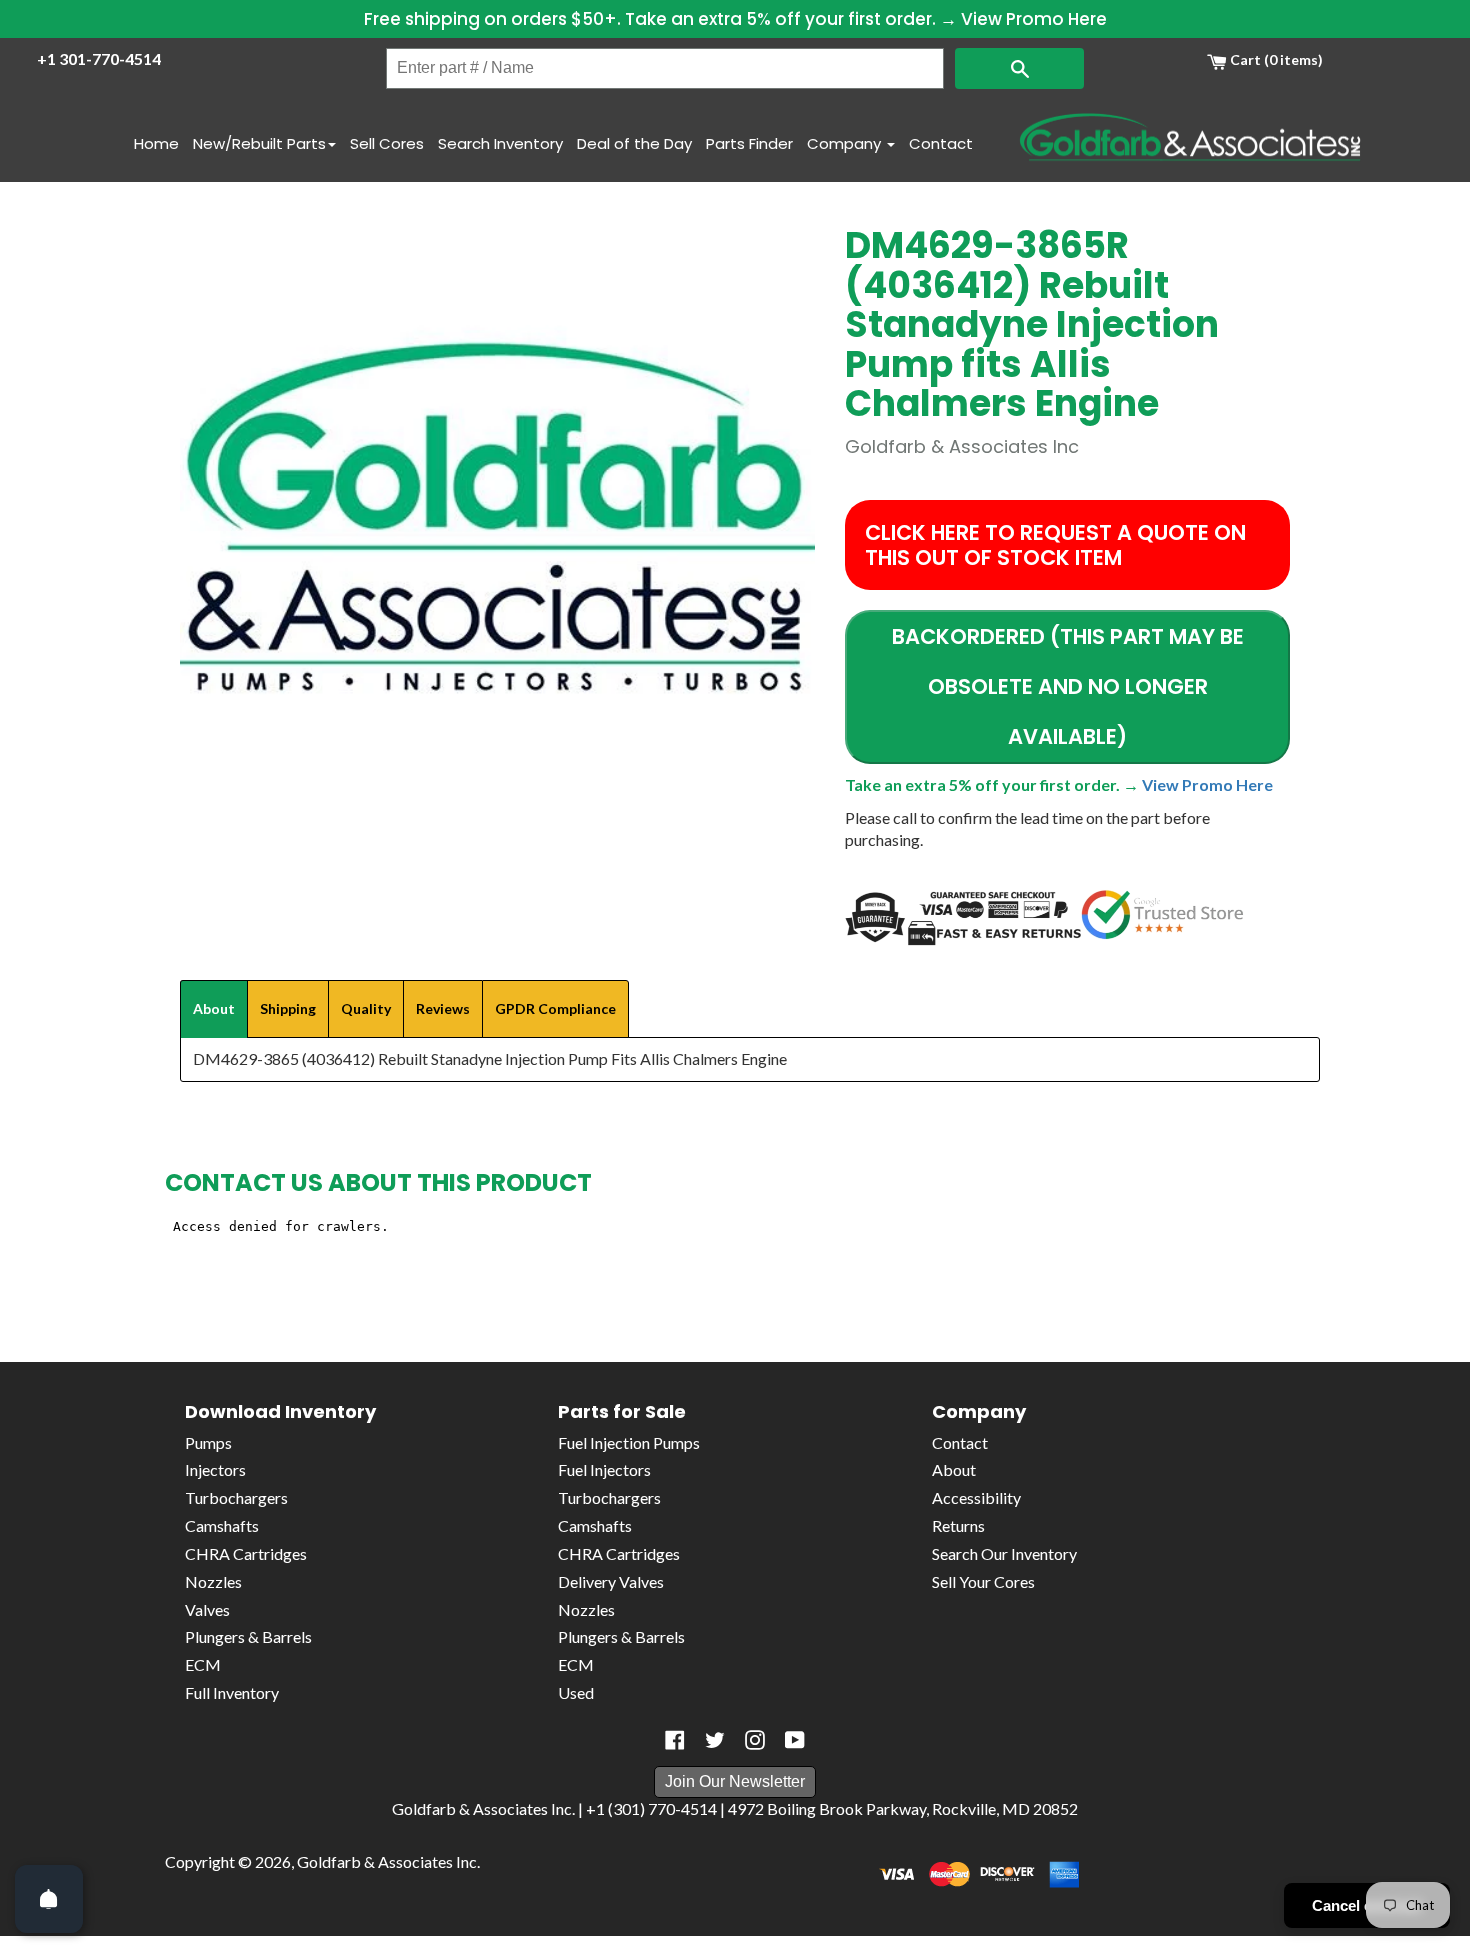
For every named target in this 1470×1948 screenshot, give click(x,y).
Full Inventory (232, 1692)
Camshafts (222, 1525)
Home (156, 143)
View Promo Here (1034, 19)
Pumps (208, 1442)
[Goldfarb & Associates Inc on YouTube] (795, 1740)
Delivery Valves (611, 1581)
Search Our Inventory (1004, 1553)
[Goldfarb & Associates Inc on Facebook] (675, 1740)
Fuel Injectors (604, 1469)
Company (846, 143)
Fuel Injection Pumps (629, 1442)
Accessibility (976, 1497)
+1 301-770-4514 (99, 58)
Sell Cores (387, 143)
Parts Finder (749, 143)
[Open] (49, 1899)
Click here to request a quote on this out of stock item (1055, 545)
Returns (958, 1525)
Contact (941, 143)
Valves (207, 1609)
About (954, 1469)
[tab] (214, 1009)
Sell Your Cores (983, 1581)
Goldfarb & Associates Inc (387, 1861)
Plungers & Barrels (248, 1636)
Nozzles (213, 1581)
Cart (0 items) (1275, 59)
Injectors (215, 1469)
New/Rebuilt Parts (259, 143)
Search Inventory (500, 143)
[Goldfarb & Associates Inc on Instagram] (755, 1740)
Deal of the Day (634, 143)
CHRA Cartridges (246, 1553)
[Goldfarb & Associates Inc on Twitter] (715, 1740)
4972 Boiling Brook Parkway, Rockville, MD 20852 (903, 1808)
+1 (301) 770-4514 (651, 1808)
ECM (203, 1664)
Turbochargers (236, 1497)
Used (576, 1692)
